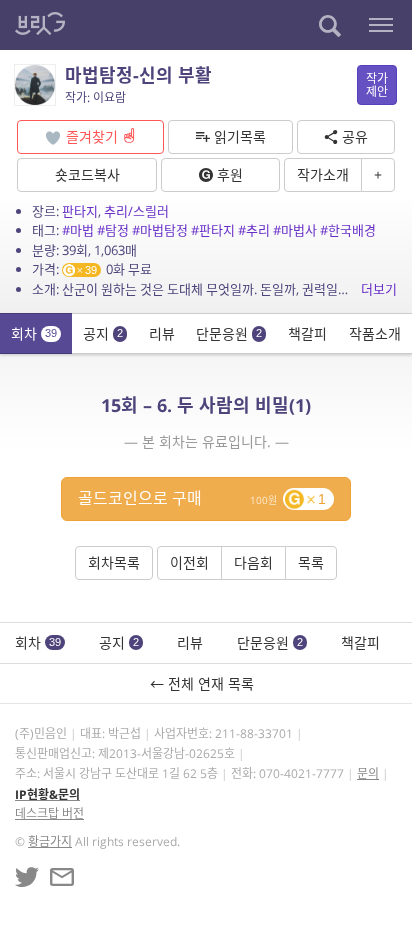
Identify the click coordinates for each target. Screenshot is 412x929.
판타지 (80, 211)
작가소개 (323, 174)
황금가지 (50, 841)
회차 (34, 333)
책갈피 (307, 333)
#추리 (254, 230)
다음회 (253, 562)
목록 (311, 562)
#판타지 (213, 230)
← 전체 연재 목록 (206, 683)
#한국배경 (348, 230)
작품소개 (375, 333)
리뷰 (162, 333)
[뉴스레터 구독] (62, 877)
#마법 (78, 230)
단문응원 (229, 333)
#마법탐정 (160, 230)
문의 (368, 773)
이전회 (189, 562)
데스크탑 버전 (49, 813)
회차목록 (114, 562)
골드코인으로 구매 (202, 498)
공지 (103, 333)
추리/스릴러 (136, 211)
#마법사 (295, 230)
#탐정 (113, 230)
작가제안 (377, 85)
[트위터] (27, 877)
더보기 (379, 289)
